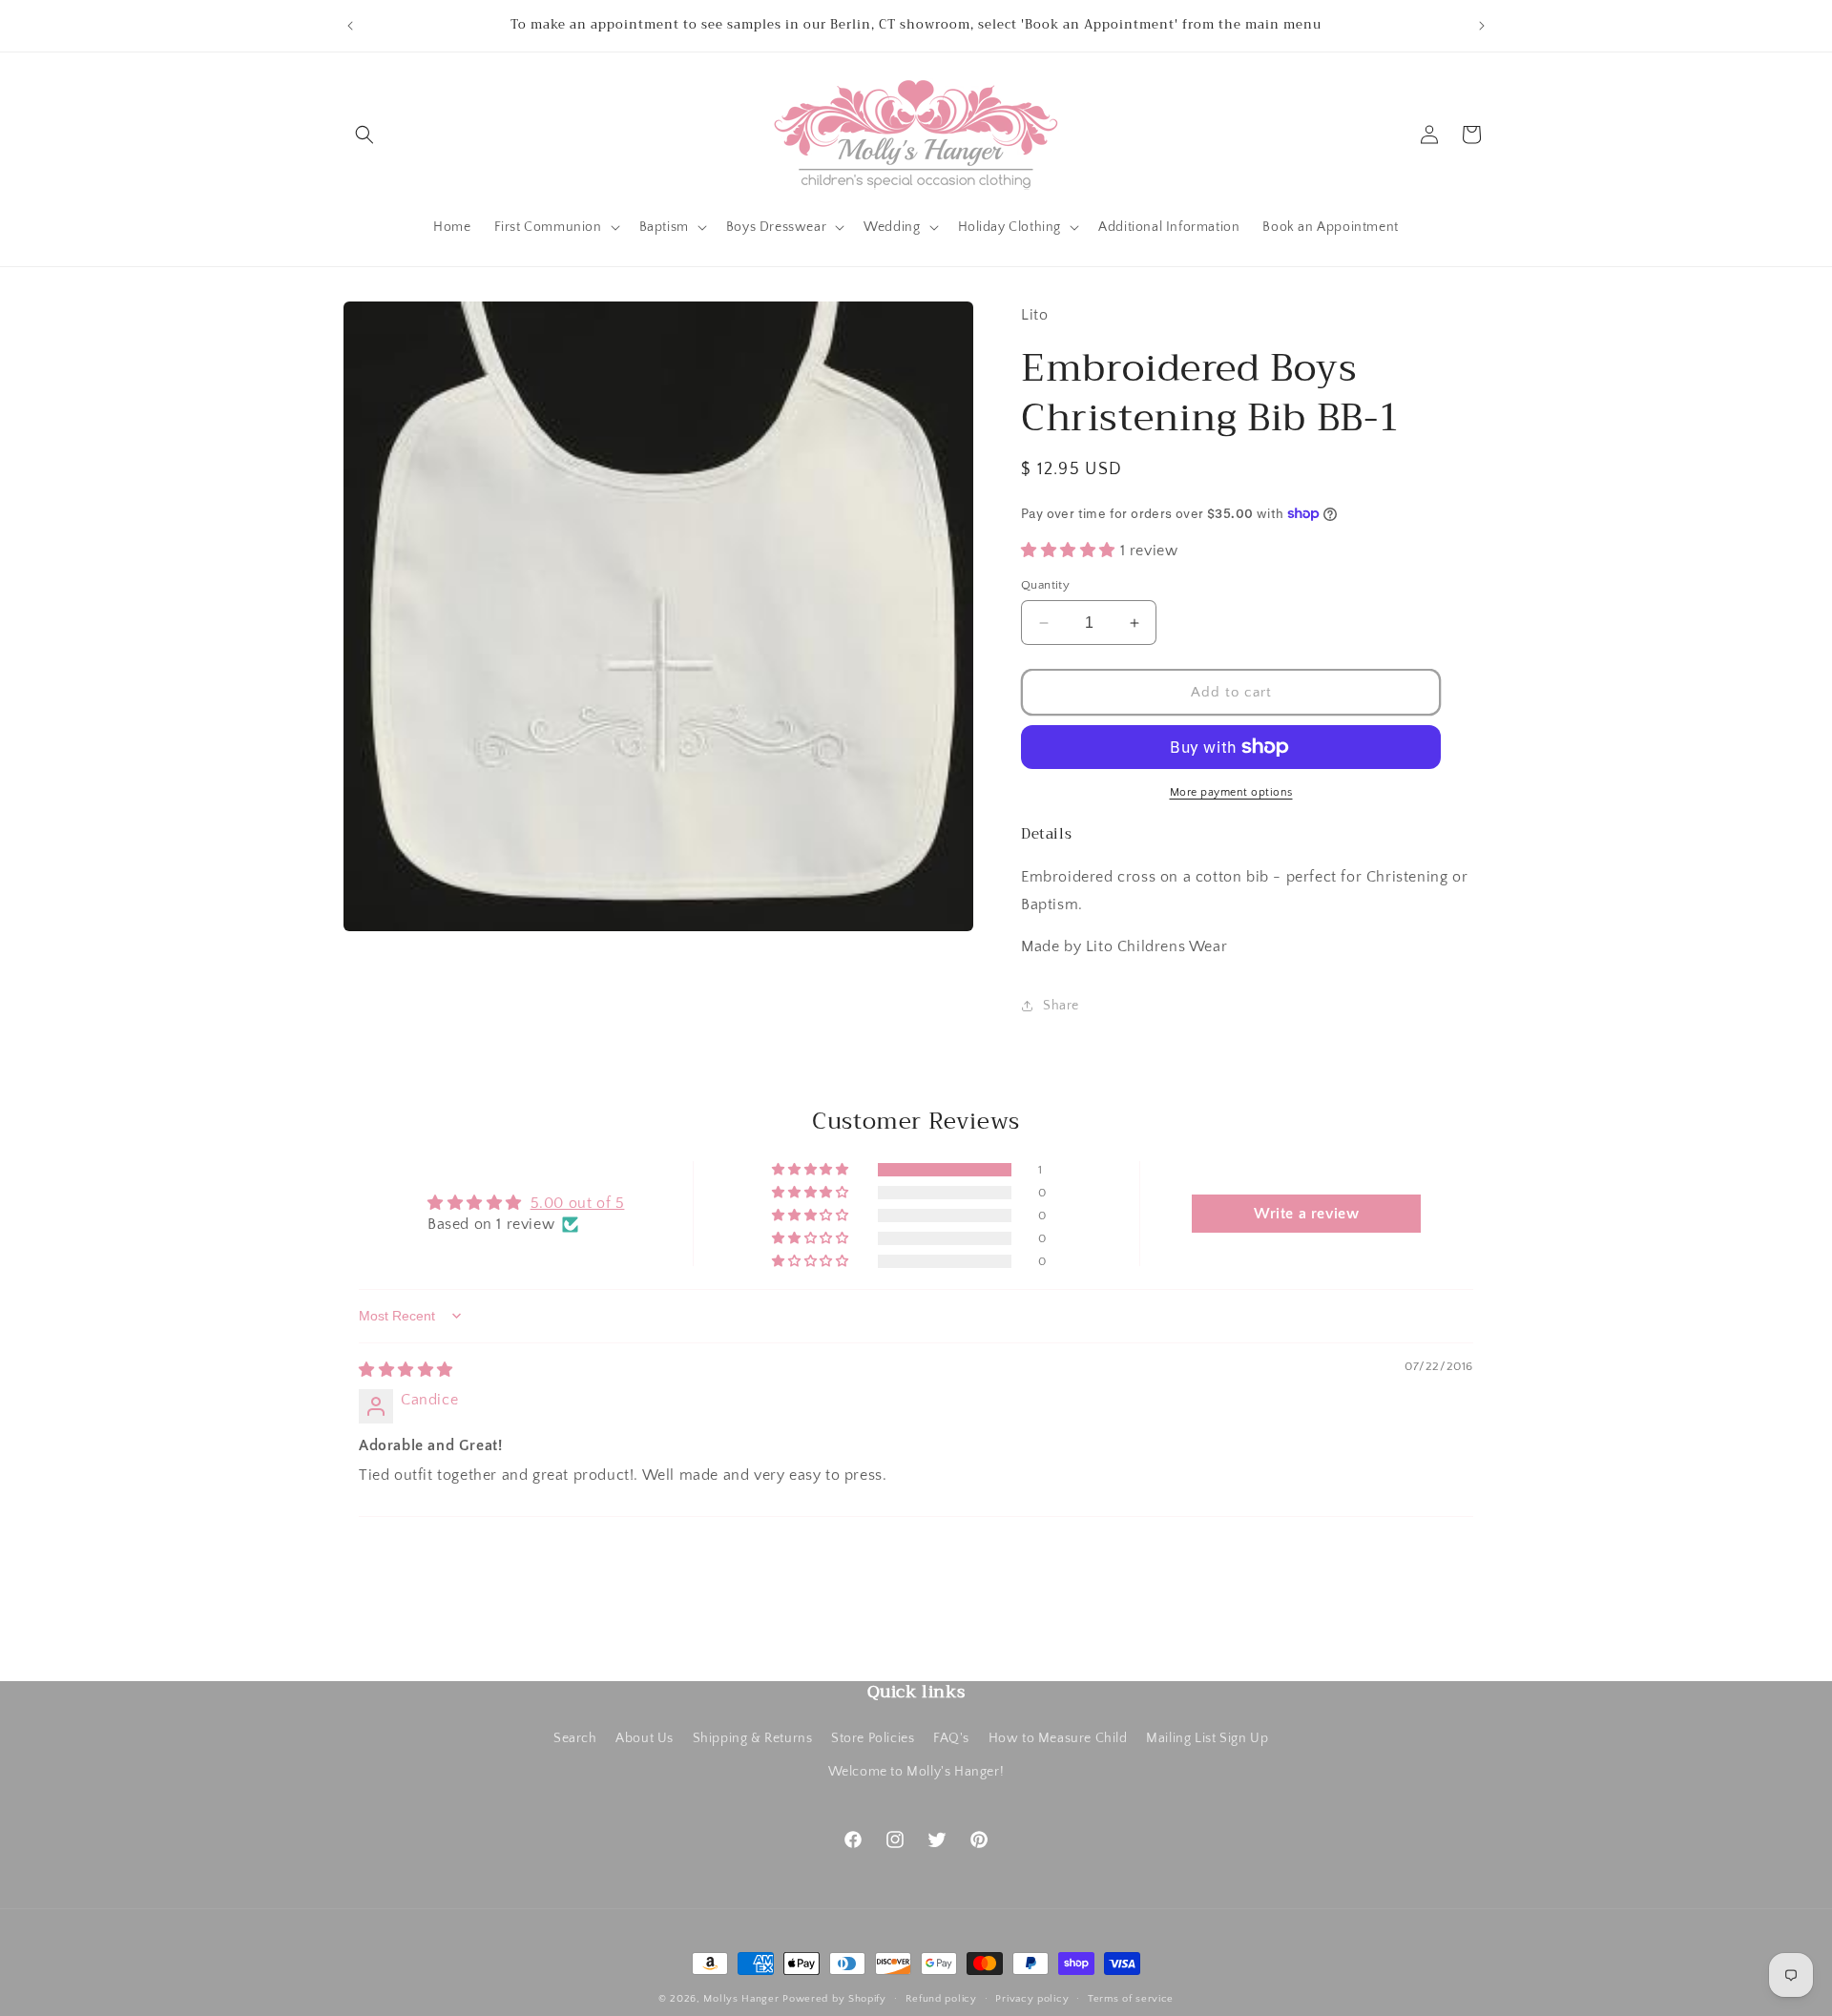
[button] (364, 135)
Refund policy (941, 1998)
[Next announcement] (1482, 26)
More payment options (1231, 792)
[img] (406, 1370)
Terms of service (1131, 1998)
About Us (645, 1738)
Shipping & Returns (753, 1738)
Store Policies (873, 1738)
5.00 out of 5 (578, 1203)
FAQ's (951, 1738)
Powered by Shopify (834, 1999)
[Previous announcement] (350, 26)
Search (575, 1738)
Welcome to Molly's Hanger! (916, 1772)
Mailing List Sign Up (1207, 1738)
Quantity (1045, 585)
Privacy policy (1032, 1998)
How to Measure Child (1058, 1738)
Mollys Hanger (741, 1999)
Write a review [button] (1306, 1214)
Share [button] (1061, 1006)
